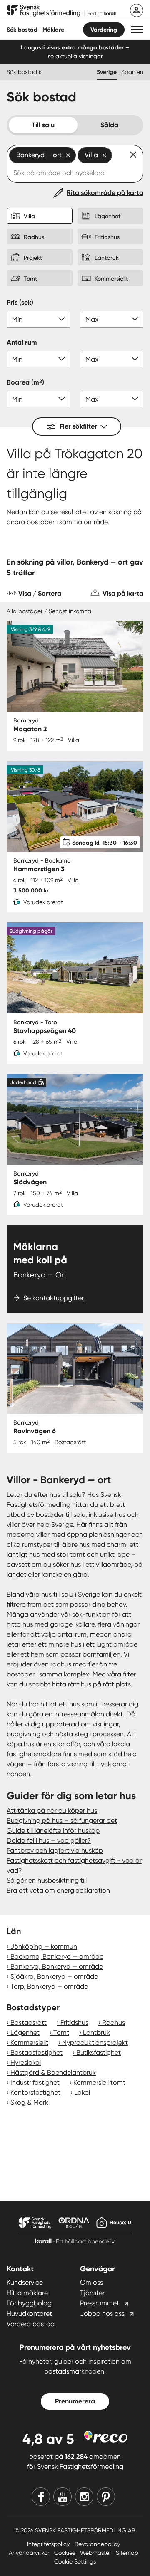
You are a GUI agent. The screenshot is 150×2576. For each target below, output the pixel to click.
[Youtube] (62, 2497)
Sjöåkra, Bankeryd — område (54, 1976)
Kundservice (25, 2282)
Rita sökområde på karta (105, 193)
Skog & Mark (29, 2102)
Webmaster (96, 2553)
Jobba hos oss (102, 2313)
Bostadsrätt (29, 2023)
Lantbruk (96, 2032)
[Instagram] (84, 2497)
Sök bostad (22, 30)
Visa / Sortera (40, 593)
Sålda (109, 125)
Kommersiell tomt (99, 2082)
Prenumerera (75, 2401)
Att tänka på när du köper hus (52, 1811)
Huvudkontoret (29, 2313)
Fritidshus (74, 2023)
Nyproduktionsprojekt (95, 2042)
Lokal (82, 2092)
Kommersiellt (29, 2042)
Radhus (114, 2023)
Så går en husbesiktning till (47, 1880)
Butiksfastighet (99, 2052)
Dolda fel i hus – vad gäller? (49, 1840)
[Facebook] (41, 2497)
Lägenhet (25, 2032)
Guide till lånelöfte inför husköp (53, 1830)
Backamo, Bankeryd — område (57, 1956)
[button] (137, 30)
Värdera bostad (31, 2324)
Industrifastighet (35, 2082)
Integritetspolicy (49, 2544)
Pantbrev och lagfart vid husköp (55, 1850)
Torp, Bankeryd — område (49, 1986)
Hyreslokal (26, 2062)
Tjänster (92, 2293)
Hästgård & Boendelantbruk (53, 2072)
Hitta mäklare (27, 2293)
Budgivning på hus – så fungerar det (62, 1820)
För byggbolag (29, 2303)
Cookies (65, 2553)
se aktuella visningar (75, 56)
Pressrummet (100, 2303)
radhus (61, 1664)
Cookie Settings (75, 2561)
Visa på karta (123, 593)
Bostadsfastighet (36, 2052)
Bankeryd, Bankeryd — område (57, 1966)
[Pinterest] (106, 2497)
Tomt (61, 2032)
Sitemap (127, 2553)
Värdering (104, 30)
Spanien (132, 72)
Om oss (91, 2282)
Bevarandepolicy (97, 2544)
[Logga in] (137, 10)
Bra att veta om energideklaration (58, 1890)
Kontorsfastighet (35, 2092)
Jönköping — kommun (44, 1946)
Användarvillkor (30, 2553)
